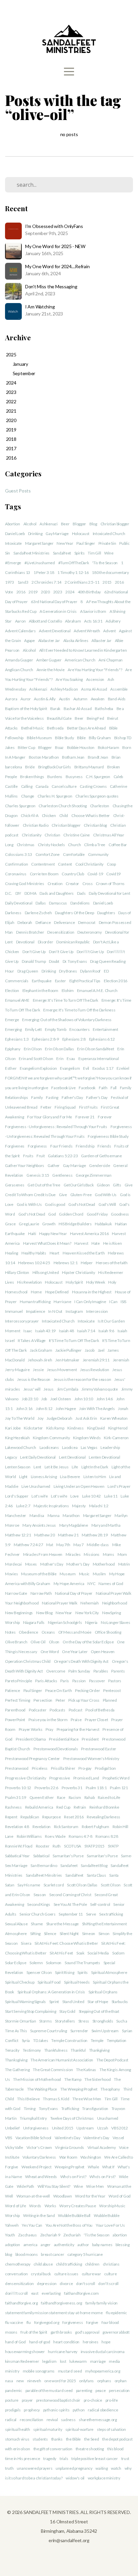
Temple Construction (69, 2040)
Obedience (28, 1632)
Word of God (120, 2196)
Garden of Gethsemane (101, 1156)
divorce (66, 2284)
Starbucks (120, 2002)
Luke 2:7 (23, 1506)
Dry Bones (68, 971)
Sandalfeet (62, 553)
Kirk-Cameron (116, 1438)
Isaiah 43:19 (45, 1331)
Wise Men (95, 2186)
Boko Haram (109, 747)
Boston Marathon (44, 757)
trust (125, 2458)
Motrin (124, 1564)
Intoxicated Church (109, 534)
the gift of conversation (53, 2449)
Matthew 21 (68, 1535)
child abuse (43, 2264)
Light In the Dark (95, 1467)
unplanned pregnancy (74, 2468)
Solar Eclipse (16, 1963)
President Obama (31, 1739)
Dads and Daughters (57, 893)
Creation (55, 884)
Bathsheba (104, 709)
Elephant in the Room (40, 990)
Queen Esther (42, 1797)
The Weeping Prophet (79, 2089)
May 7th (63, 1545)
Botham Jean (73, 757)
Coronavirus (16, 874)
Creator (72, 884)
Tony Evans (48, 2109)
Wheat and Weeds (41, 2177)
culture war (91, 2274)
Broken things (32, 777)
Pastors (115, 1681)
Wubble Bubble (107, 2215)
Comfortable (74, 854)
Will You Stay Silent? (54, 2186)
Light (23, 1477)
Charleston (100, 806)
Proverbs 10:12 (18, 1788)
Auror (26, 699)
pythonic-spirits (56, 2410)
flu (29, 2322)
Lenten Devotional (104, 1457)
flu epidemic (116, 2313)
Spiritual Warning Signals (25, 2002)
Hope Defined (57, 1292)
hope (106, 2342)
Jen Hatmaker (67, 1360)
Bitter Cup (26, 747)
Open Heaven (103, 1652)
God (52, 1214)
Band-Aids (117, 699)
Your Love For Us (110, 2225)
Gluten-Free (81, 1195)
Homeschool (16, 1292)
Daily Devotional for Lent (109, 893)
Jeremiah (121, 1360)
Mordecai (13, 1564)
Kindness (76, 1428)
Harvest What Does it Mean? (47, 1243)
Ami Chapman (111, 660)
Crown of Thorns (110, 884)
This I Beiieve (28, 2099)
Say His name (29, 1885)
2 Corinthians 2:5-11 (82, 582)
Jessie (38, 1370)
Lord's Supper (17, 1496)
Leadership (110, 1447)
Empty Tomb (55, 1029)
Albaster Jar (101, 640)
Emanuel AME (17, 1000)
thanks (57, 2439)
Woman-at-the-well (33, 2196)
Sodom (118, 1953)
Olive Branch (16, 1642)
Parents (118, 1671)
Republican (30, 1817)
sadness (68, 2420)
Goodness (120, 1214)
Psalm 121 (119, 1788)
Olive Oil (38, 1642)
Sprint (54, 2002)
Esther (11, 1068)
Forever (105, 1117)
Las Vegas (89, 1447)
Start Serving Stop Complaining (31, 2011)
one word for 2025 (60, 2381)
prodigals (13, 2410)
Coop (111, 864)
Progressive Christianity (25, 1778)
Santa (114, 1875)
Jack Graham (41, 1350)
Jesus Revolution (95, 1370)
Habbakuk (103, 1224)
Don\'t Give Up (61, 952)
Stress (84, 2021)
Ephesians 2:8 (74, 1039)
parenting (84, 2390)
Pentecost (112, 1690)
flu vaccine (14, 2322)
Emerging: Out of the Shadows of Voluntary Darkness (67, 1020)
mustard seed (70, 2371)
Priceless (40, 1768)
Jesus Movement (62, 1370)
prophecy (32, 2410)
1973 (10, 582)
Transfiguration (95, 2109)
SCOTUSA (73, 1846)
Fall (114, 1088)
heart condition (66, 2342)
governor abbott (116, 2332)
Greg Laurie (29, 1224)
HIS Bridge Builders (75, 1224)
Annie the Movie (51, 670)
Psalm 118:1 (96, 1788)
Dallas (41, 903)
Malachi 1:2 (99, 1506)
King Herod (118, 1428)
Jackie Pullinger (68, 1350)
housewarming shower (25, 2352)
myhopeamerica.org (102, 2371)
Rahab (90, 1797)
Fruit (41, 1156)
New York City (87, 1613)
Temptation (117, 2040)
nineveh (34, 2381)
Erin (60, 1059)
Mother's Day (52, 1564)
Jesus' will (32, 1389)
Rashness (13, 1807)
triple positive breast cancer (95, 2458)
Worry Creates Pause (78, 2206)
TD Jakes (41, 2040)
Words (35, 2206)
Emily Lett (33, 1029)
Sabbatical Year (17, 1856)
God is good (55, 1204)
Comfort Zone (48, 854)
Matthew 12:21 (18, 1535)
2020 (45, 592)
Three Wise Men (87, 2099)
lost (63, 2361)
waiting (101, 2468)
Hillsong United (46, 1272)
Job (44, 1399)
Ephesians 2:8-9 (45, 1039)
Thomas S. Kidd (56, 2099)
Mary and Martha (106, 1525)
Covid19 (113, 874)
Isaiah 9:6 (106, 1331)
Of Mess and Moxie (75, 1632)
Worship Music (112, 2206)
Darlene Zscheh (38, 913)
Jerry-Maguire (17, 1370)
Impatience (36, 1311)
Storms (45, 2021)
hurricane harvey (63, 2352)
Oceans (48, 1632)
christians (111, 2264)
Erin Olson (33, 1049)
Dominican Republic (73, 942)
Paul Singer (86, 543)
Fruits (28, 1156)
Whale (93, 2167)
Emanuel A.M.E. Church (97, 990)
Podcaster (38, 1710)
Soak (80, 1953)
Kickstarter (33, 1428)
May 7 (79, 1545)
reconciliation (31, 2420)
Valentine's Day (67, 2138)
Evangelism (70, 1068)
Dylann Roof (90, 971)
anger (46, 2245)
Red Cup (63, 1807)
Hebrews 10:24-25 (34, 1263)
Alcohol (30, 524)
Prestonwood (17, 1768)
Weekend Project (37, 2167)
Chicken (49, 815)
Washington (91, 2157)
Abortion (13, 524)
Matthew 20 (44, 1535)
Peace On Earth (58, 1690)
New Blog (44, 1613)
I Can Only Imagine (90, 1302)
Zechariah (72, 2235)
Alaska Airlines (76, 640)
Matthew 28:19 (95, 1535)
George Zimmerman (94, 1175)
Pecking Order (87, 1690)
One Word (50, 1652)
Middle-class (98, 1545)
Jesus (49, 1389)
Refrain (80, 1807)
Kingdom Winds (87, 1438)
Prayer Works (31, 1729)
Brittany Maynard (89, 767)
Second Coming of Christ (70, 1895)
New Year (65, 543)
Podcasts (57, 1710)
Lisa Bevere (70, 1477)
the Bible (73, 2439)
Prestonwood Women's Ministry (91, 1759)
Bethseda (55, 728)
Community (98, 854)
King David (96, 1428)
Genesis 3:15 (38, 1175)
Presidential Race (64, 1739)
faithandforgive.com (81, 2293)
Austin (64, 699)
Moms (109, 1554)
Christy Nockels (51, 845)
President (90, 1739)
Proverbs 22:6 (46, 1788)
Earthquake (42, 981)
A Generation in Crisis (58, 611)
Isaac (28, 1331)
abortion (120, 2235)
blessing (123, 2245)
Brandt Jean (98, 757)
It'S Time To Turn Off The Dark (74, 1340)
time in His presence (22, 2458)
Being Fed (95, 718)
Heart (55, 1253)
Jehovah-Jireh (40, 1360)
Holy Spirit (74, 1282)
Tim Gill (94, 553)
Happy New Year (53, 1234)
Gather (54, 1165)
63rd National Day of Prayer (54, 602)
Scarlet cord (54, 1885)
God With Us (106, 1195)
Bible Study (64, 738)
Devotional (25, 942)
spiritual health (18, 2429)
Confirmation (17, 864)
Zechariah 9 (50, 2235)
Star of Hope (98, 2002)
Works (50, 2206)
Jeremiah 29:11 (96, 1360)
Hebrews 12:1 (66, 1263)
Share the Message (62, 1924)
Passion (79, 1681)
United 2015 (63, 2128)
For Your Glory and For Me (50, 1117)
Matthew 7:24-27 (28, 1545)
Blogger (79, 524)
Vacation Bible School (33, 2138)
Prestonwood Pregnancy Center (32, 1759)
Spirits (80, 553)
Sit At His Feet (61, 1953)
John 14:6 (105, 1399)
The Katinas (86, 2070)
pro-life (112, 2400)
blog (9, 2254)
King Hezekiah (17, 1438)
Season (40, 1895)
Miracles (73, 1554)
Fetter (46, 1107)
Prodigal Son (105, 1768)
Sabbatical (41, 1856)
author (83, 2245)
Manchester (16, 1515)
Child (64, 815)
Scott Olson (111, 1885)
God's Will (107, 1204)
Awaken (98, 699)
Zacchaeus (27, 2235)
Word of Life (16, 2206)
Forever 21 (85, 1117)
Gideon (103, 1185)
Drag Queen (28, 971)
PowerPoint (15, 1720)
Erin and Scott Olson (36, 1059)
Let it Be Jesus (57, 1467)
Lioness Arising (44, 1477)
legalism (49, 2361)
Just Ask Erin (86, 1418)
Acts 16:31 (93, 621)
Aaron (20, 621)
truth (9, 2468)
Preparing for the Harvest (78, 1729)
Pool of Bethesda (100, 1710)
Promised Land (86, 1778)
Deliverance (64, 922)
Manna (54, 1515)
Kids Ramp (55, 1428)
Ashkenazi (48, 524)
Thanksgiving (16, 2060)
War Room (68, 2157)
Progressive (60, 1778)
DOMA (30, 893)
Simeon (89, 1934)
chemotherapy (18, 2264)
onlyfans (86, 2381)
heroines (91, 2342)
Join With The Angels (97, 1409)
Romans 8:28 (107, 1836)
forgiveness (73, 2322)
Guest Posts (18, 491)
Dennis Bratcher (30, 932)
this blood (115, 2449)
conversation (16, 2274)
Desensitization (61, 932)
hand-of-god (40, 2342)
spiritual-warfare (79, 2429)
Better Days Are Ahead (86, 728)
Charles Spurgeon (20, 806)
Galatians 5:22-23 (63, 1156)
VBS (9, 2138)
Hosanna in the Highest (92, 1292)
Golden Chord (71, 1214)
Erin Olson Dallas (59, 1049)
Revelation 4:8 (17, 1827)
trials (64, 2458)
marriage (98, 2361)
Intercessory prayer (22, 1321)
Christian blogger (115, 524)
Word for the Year (90, 2196)
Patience (13, 1690)
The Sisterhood (97, 2079)
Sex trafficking (111, 1914)
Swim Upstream (105, 2031)
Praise (76, 1720)
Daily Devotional (19, 903)
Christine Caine (77, 835)
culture (110, 2274)
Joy (40, 1418)
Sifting (35, 1934)
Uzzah (103, 2128)
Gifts (117, 1185)
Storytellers (65, 2021)
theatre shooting (90, 2449)
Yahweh (12, 2225)
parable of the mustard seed (49, 2390)
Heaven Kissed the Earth (84, 1253)
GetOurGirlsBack (79, 1185)
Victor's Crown (39, 2147)
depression (47, 2284)
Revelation (42, 1827)
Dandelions (80, 903)
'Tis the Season (105, 563)
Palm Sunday (79, 1671)
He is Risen (113, 1243)
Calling (27, 786)
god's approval (87, 2332)
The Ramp (73, 2079)
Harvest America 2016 (89, 1234)
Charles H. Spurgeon (55, 796)
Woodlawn (63, 2196)
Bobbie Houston (81, 747)
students (40, 2439)
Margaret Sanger (39, 543)
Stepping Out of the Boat (99, 2011)
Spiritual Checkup (20, 1982)
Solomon (54, 1963)
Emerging (13, 1029)
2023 (58, 592)
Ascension (95, 679)
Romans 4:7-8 (81, 1836)
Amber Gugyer (49, 660)
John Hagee (66, 1409)
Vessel (118, 2138)
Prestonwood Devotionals (56, 1749)
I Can (113, 1302)
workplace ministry (104, 2478)
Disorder (46, 942)
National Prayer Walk (59, 1603)
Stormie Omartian (21, 2021)
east (35, 2293)
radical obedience (103, 2410)
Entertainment (105, 1029)
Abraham (73, 621)
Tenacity (12, 2050)
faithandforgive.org (21, 2303)
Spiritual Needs (77, 1982)
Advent (109, 631)
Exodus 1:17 (103, 1068)
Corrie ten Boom (44, 874)
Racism (75, 1797)
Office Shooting (108, 1632)
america (30, 2245)
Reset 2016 (74, 1817)
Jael (101, 1350)
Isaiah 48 (66, 1331)
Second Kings (39, 1904)
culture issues (66, 2274)
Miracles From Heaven (43, 1554)
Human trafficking (35, 1302)
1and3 (23, 582)
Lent (37, 1467)
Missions (92, 1554)
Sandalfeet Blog (94, 1865)
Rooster (43, 1846)
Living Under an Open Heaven (79, 1486)
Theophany (110, 2089)
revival (52, 2420)
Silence (50, 1934)
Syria (26, 2040)
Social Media (98, 1953)
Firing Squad (65, 1107)
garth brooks (61, 2332)
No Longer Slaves (116, 1622)
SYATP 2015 (94, 1846)
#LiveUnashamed (40, 563)
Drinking (35, 534)
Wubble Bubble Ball (74, 2215)
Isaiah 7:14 (86, 1331)
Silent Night (69, 1934)
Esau (71, 1059)
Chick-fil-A (30, 815)
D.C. (9, 893)
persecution (119, 2390)
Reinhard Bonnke (104, 1807)
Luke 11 (111, 1496)
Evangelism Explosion (38, 1068)
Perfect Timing (18, 1700)
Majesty (79, 1506)
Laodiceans (49, 1447)
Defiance (43, 922)
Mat (50, 1545)
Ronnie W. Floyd (19, 1846)
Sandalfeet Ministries (31, 553)
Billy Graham (100, 738)
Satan (10, 1885)
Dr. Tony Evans (75, 961)
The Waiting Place (42, 2089)
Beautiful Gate (59, 718)
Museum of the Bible (39, 1574)
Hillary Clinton (17, 1272)
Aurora (11, 699)
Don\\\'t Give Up (90, 952)
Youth (10, 2235)
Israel (10, 1340)
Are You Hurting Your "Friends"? (95, 670)
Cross (88, 884)
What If (108, 2167)
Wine (109, 553)
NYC (91, 1584)
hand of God (15, 2342)
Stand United (73, 2002)
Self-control (100, 1904)
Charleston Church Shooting (63, 806)
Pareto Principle (19, 1681)
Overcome (56, 1671)
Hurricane (62, 1302)
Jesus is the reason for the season (82, 1379)
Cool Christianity (89, 864)
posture (12, 2400)
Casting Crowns (93, 786)
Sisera (26, 1943)
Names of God (111, 1584)
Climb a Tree (95, 845)
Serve (91, 1914)
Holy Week (95, 1282)
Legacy (11, 1457)
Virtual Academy (102, 2147)
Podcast (76, 1710)
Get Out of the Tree (44, 1185)
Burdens (55, 777)
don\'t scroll (108, 2284)
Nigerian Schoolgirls (65, 1622)
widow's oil (75, 2478)
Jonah (123, 1409)
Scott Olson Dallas (82, 1885)
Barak (55, 709)
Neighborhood (115, 1603)
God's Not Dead (82, 1204)
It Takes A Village (32, 1340)
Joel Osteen (61, 1399)
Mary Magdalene (74, 1525)
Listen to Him (95, 1477)
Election (12, 990)
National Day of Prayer (74, 1593)
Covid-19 (95, 874)
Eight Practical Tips (85, 981)
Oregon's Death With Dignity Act (81, 1661)
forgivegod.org (47, 2322)
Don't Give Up (34, 952)
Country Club (73, 874)
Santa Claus (96, 1875)
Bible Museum (39, 738)
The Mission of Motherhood (37, 2079)
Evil (86, 1068)
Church (74, 845)
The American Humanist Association (62, 2060)
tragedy (50, 2458)
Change (28, 796)
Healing (12, 1253)
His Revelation (29, 1282)
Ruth (57, 1846)
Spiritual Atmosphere (109, 1972)
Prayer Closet (96, 1720)
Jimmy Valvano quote (100, 1389)
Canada (42, 786)
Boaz (59, 747)
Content (65, 864)
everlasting (51, 2293)
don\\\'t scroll (16, 2293)
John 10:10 (84, 1399)
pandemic (14, 2390)
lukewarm (78, 2361)
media (114, 2361)
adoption (13, 2245)
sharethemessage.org (98, 2420)
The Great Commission (53, 2070)
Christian (52, 835)
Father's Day (72, 1097)
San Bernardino (44, 1865)
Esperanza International (99, 1059)
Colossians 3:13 (19, 854)
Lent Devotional (72, 1457)
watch (116, 2468)
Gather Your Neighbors (25, 1165)
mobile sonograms (39, 2371)
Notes (10, 1632)
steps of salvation (111, 2429)
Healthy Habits (34, 1253)
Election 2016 (116, 981)
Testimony (32, 2050)
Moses (31, 1564)
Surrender (79, 2031)
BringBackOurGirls (55, 767)
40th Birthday (89, 592)
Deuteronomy (90, 932)
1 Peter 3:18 (44, 572)
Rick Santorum (66, 1827)
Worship (12, 2215)
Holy (112, 1282)
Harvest (81, 1243)
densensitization (19, 2284)
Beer (65, 524)
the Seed (92, 2439)
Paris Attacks (46, 1681)
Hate (96, 1243)
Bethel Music (32, 728)
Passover (97, 1681)
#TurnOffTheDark (74, 563)
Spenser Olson (39, 1972)
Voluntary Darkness (39, 2157)
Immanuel (14, 1311)
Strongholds (103, 2021)
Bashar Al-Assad (78, 709)
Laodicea (70, 1447)
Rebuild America (39, 1807)
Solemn (36, 1963)
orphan (121, 2381)
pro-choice (93, 2400)
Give (63, 1195)
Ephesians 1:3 (17, 1039)
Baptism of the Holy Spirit (26, 709)
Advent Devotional (55, 631)
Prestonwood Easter (99, 1749)
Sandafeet (69, 1865)
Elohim (68, 990)
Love (75, 1496)
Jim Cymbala (68, 1389)
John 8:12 (44, 1409)
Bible (81, 738)
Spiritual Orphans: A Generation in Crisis (51, 1992)
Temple (97, 2040)
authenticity (64, 2245)
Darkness (13, 913)
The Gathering (17, 2070)
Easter (60, 981)
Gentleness (62, 1175)
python (79, 2410)
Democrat (87, 922)
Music (84, 1574)
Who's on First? (73, 2177)
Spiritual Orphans (103, 1992)
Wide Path (25, 2186)
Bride (30, 767)
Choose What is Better (91, 815)
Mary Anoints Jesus (39, 1525)
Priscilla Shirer (63, 1768)
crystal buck (41, 2274)
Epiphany (13, 1049)
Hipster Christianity (78, 1272)
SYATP (113, 1846)
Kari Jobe (13, 1428)
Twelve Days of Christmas (72, 2118)
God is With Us (29, 1204)
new (20, 2381)
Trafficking (70, 2109)
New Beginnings (19, 1613)
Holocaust (81, 534)
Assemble (119, 689)
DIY (18, 893)
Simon (104, 1934)
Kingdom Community (51, 1438)
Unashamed (108, 2118)
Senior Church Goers (38, 1914)
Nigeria (91, 1622)
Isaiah (122, 1331)
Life (75, 1467)
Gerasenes (15, 1185)
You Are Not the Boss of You (69, 2225)
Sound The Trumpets (82, 1963)
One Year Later (75, 1652)
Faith (103, 1088)
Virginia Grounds (70, 2147)
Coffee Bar (118, 845)
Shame (37, 1924)
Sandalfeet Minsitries (44, 1875)
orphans (104, 2381)
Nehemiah (90, 1603)
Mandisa (37, 1515)
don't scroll (86, 2284)
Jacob (90, 1350)
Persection (43, 1700)
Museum (67, 1574)
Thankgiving (99, 2050)
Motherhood (104, 1564)
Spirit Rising (64, 1972)
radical (11, 2420)
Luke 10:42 (91, 1496)
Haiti (32, 1234)
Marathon (71, 1515)
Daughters (106, 913)
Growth (49, 1224)
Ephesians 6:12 (102, 1039)
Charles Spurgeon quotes (97, 796)
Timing (30, 2109)
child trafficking (69, 2264)
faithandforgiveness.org (61, 2303)
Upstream (85, 2128)
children (92, 2264)
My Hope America (69, 1584)
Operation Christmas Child (28, 1661)
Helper (87, 1263)
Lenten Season (18, 1467)
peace (101, 2390)
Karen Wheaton (114, 1418)
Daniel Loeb (15, 534)
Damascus (58, 903)
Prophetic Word (116, 1778)
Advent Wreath (87, 631)
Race (61, 1797)
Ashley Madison (64, 689)
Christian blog (95, 825)
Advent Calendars (20, 631)
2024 (70, 592)
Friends (104, 1146)
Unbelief (12, 2128)
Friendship (85, 1146)
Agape (29, 640)
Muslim (99, 1574)
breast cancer (52, 2254)
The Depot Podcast (112, 2060)
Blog (93, 524)
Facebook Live (63, 1088)
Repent (11, 1817)
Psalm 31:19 (16, 1797)
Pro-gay (85, 1768)
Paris (65, 1681)
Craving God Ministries (25, 884)
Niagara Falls (34, 1622)
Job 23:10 (30, 1399)
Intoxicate (13, 543)
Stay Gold (67, 2011)
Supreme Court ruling (48, 2031)
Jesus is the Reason (34, 1379)
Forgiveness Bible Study (108, 1136)
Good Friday (97, 1214)
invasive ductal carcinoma (103, 2352)
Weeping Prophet (70, 2167)
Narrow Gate (16, 1593)
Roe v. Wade (55, 1836)
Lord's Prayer (119, 1486)
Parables (101, 1671)
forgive (92, 2322)
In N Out (55, 1311)
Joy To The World (20, 1418)
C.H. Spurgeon (98, 777)
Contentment (43, 864)
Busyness (74, 777)
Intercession (97, 1311)
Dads (81, 893)
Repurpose (51, 1817)
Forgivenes (15, 1146)
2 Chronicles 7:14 (46, 582)
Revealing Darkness (103, 1817)
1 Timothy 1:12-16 (73, 572)
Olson (54, 1642)
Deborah (25, 922)
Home (36, 1292)
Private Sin (107, 543)
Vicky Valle (14, 2147)
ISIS (123, 1302)
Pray (49, 1729)
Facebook (87, 1088)
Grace (10, 1224)
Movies (11, 1574)
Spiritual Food (49, 1982)
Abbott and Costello (45, 621)
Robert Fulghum (95, 1827)
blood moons (27, 2254)
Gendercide (99, 1165)
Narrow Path (41, 1593)
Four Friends (61, 1146)
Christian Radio (36, 825)
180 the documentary (110, 572)
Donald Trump (34, 961)
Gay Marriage (57, 534)
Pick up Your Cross (84, 1700)
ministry (12, 2371)
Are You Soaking (69, 679)
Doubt (54, 961)
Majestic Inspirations (51, 1506)
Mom (122, 1554)
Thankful (78, 2050)
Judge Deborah (59, 1418)
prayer (27, 2400)
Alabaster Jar (49, 640)
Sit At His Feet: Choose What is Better (66, 1943)
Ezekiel (123, 1068)
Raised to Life (109, 1797)
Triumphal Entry (33, 2118)
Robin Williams (29, 1836)
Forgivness (37, 1146)
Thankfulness (56, 2050)
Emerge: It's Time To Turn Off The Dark (65, 1000)
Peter (60, 1700)
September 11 (71, 1914)
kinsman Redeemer (22, 2361)
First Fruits (88, 1107)
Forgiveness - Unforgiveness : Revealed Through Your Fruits (56, 1127)
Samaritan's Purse (68, 1856)
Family (37, 1097)
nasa (9, 2381)
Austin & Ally (45, 699)
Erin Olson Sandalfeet (95, 1049)
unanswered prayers (34, 2468)
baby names (102, 2245)
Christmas (26, 845)
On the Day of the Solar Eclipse (88, 1642)
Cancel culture (64, 786)
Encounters (79, 1029)
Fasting (52, 1097)
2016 (21, 592)
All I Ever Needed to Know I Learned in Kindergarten (83, 650)
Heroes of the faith (112, 1263)
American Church (80, 660)
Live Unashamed (36, 1486)
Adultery (113, 621)
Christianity (32, 835)
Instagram (74, 1311)
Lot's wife (40, 1496)
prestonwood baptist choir (58, 2400)
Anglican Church (19, 670)
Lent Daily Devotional (38, 1457)
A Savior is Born (93, 611)
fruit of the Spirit (34, 2332)
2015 (107, 582)
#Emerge (13, 563)
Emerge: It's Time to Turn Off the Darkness (79, 1010)
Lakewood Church (21, 1447)
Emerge (12, 1020)
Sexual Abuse (16, 1924)
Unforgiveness (36, 2128)
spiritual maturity (48, 2429)
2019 (33, 592)
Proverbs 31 (72, 1788)
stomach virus (17, 2439)
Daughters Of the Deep (74, 913)
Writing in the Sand (39, 2215)
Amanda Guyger (19, 660)
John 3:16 (24, 1409)
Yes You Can (32, 2225)
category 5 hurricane (85, 2254)
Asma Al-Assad (94, 689)
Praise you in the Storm (48, 1720)
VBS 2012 (120, 2128)
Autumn (80, 699)
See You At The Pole (70, 1904)
